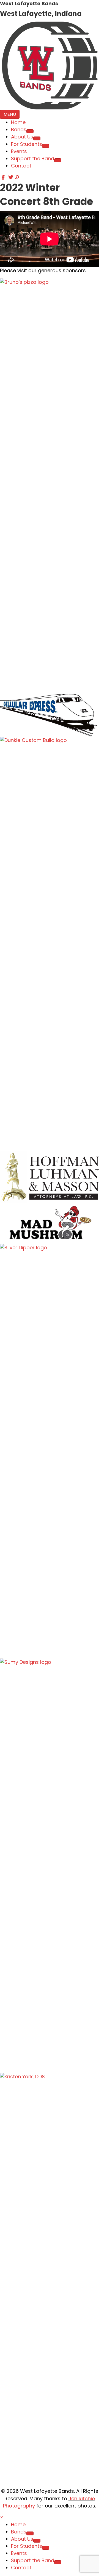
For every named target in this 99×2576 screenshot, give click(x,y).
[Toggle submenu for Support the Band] (58, 160)
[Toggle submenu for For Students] (46, 146)
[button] (4, 177)
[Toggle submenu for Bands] (30, 131)
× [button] (2, 2517)
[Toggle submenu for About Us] (37, 138)
